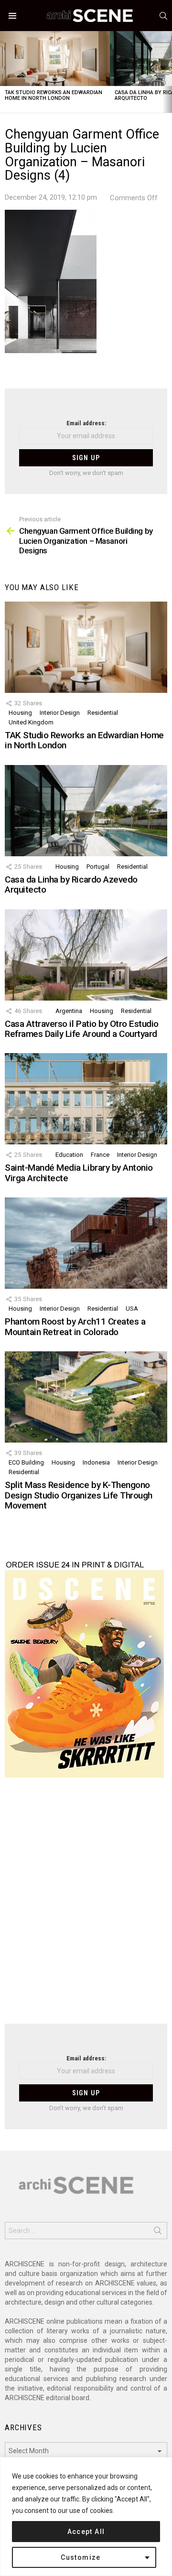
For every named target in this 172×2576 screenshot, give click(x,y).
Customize (81, 2557)
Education (69, 1155)
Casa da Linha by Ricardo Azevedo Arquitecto (71, 884)
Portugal (98, 867)
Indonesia (96, 1462)
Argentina (69, 1011)
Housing (20, 713)
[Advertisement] (86, 1907)
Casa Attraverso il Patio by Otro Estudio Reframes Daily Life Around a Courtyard (82, 1029)
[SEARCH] (163, 16)
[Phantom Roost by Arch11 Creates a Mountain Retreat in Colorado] (86, 1243)
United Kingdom (31, 722)
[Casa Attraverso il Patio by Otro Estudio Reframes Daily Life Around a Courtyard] (86, 955)
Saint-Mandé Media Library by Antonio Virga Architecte (79, 1173)
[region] (86, 2517)
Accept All (86, 2532)
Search (158, 2232)
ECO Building (26, 1462)
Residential (103, 713)
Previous (5, 72)
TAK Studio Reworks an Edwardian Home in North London (54, 95)
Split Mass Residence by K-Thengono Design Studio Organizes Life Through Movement (79, 1495)
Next (167, 72)
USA (132, 1309)
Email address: (86, 423)
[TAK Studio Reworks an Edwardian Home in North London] (55, 59)
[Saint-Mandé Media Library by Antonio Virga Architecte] (86, 1099)
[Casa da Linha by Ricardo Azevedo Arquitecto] (86, 811)
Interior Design (60, 713)
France (100, 1155)
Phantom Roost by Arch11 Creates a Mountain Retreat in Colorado (75, 1326)
